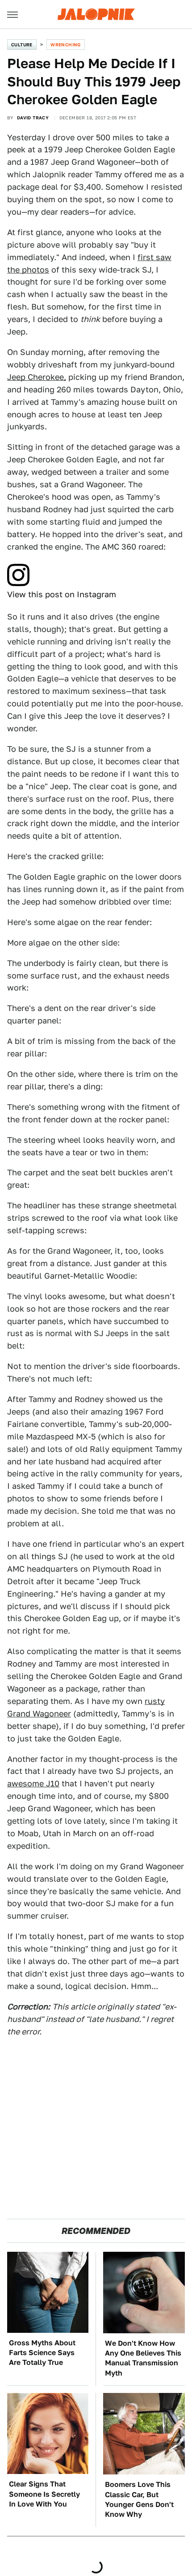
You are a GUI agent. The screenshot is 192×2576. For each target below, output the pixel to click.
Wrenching (66, 45)
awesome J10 (33, 1783)
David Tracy (33, 118)
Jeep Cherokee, (37, 377)
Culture (22, 45)
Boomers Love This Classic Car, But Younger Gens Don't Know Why (139, 2499)
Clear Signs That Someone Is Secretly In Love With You (44, 2494)
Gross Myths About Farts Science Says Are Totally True (42, 2353)
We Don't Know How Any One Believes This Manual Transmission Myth (143, 2358)
